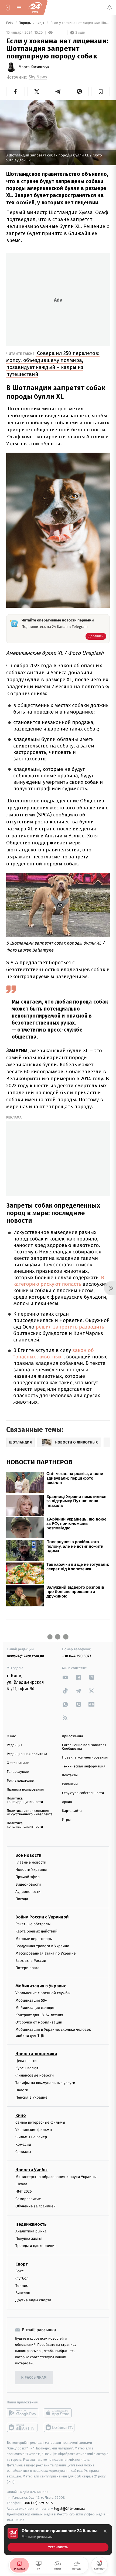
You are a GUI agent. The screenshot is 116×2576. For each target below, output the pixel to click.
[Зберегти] (100, 92)
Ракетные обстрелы (33, 1924)
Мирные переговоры (34, 1939)
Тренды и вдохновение (36, 2246)
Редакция (15, 1745)
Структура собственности (83, 1793)
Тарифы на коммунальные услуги (45, 2083)
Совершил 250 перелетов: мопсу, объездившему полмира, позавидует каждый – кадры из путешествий (53, 364)
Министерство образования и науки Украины (56, 2177)
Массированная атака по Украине (45, 1953)
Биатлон (23, 2293)
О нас (11, 1736)
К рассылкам (34, 2378)
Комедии (23, 2145)
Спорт (22, 2264)
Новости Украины (31, 1870)
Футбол (22, 2278)
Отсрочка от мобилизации (39, 2023)
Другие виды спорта (33, 2300)
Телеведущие (18, 1772)
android (23, 2413)
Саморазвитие (28, 2199)
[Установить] (58, 2540)
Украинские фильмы (34, 2130)
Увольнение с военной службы (43, 1993)
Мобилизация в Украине (41, 1986)
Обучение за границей (35, 2206)
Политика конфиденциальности (25, 1800)
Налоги (22, 2090)
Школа (21, 2184)
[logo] (35, 8)
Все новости (28, 1855)
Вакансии (70, 1784)
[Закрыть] (105, 2531)
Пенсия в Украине (31, 2097)
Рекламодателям (21, 1781)
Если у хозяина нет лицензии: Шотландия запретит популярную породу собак (80, 23)
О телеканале (18, 1763)
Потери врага (27, 1968)
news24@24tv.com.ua (25, 1656)
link (65, 1677)
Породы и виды (32, 23)
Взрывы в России (31, 1961)
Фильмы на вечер (31, 2137)
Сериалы (23, 2152)
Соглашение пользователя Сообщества (84, 1747)
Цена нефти (26, 2061)
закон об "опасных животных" (54, 1354)
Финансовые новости (35, 2076)
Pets (10, 23)
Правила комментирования (85, 1758)
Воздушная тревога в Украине (42, 1946)
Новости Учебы (31, 2170)
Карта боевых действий (36, 1932)
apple (59, 2413)
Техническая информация (84, 1766)
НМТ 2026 (24, 2192)
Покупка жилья (29, 2239)
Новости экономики (36, 2054)
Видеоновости (28, 1884)
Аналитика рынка (31, 2231)
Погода (22, 1899)
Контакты (70, 1775)
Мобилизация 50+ (31, 2000)
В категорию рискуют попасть (59, 1281)
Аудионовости (28, 1892)
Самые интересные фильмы (40, 2123)
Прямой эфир (28, 1877)
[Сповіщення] (110, 8)
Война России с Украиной (42, 1917)
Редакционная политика (27, 1754)
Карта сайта (72, 1811)
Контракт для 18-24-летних (39, 2015)
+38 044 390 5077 (77, 1656)
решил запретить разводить (69, 1327)
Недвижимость (31, 2224)
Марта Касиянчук (34, 67)
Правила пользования (25, 1790)
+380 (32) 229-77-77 (38, 2503)
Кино (21, 2116)
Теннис (22, 2286)
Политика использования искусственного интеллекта (30, 1813)
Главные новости (31, 1862)
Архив (67, 1802)
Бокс (19, 2271)
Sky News (38, 77)
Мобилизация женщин (35, 2008)
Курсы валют (27, 2068)
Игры (66, 1820)
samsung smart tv (59, 2428)
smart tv (23, 2428)
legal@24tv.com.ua (69, 2509)
